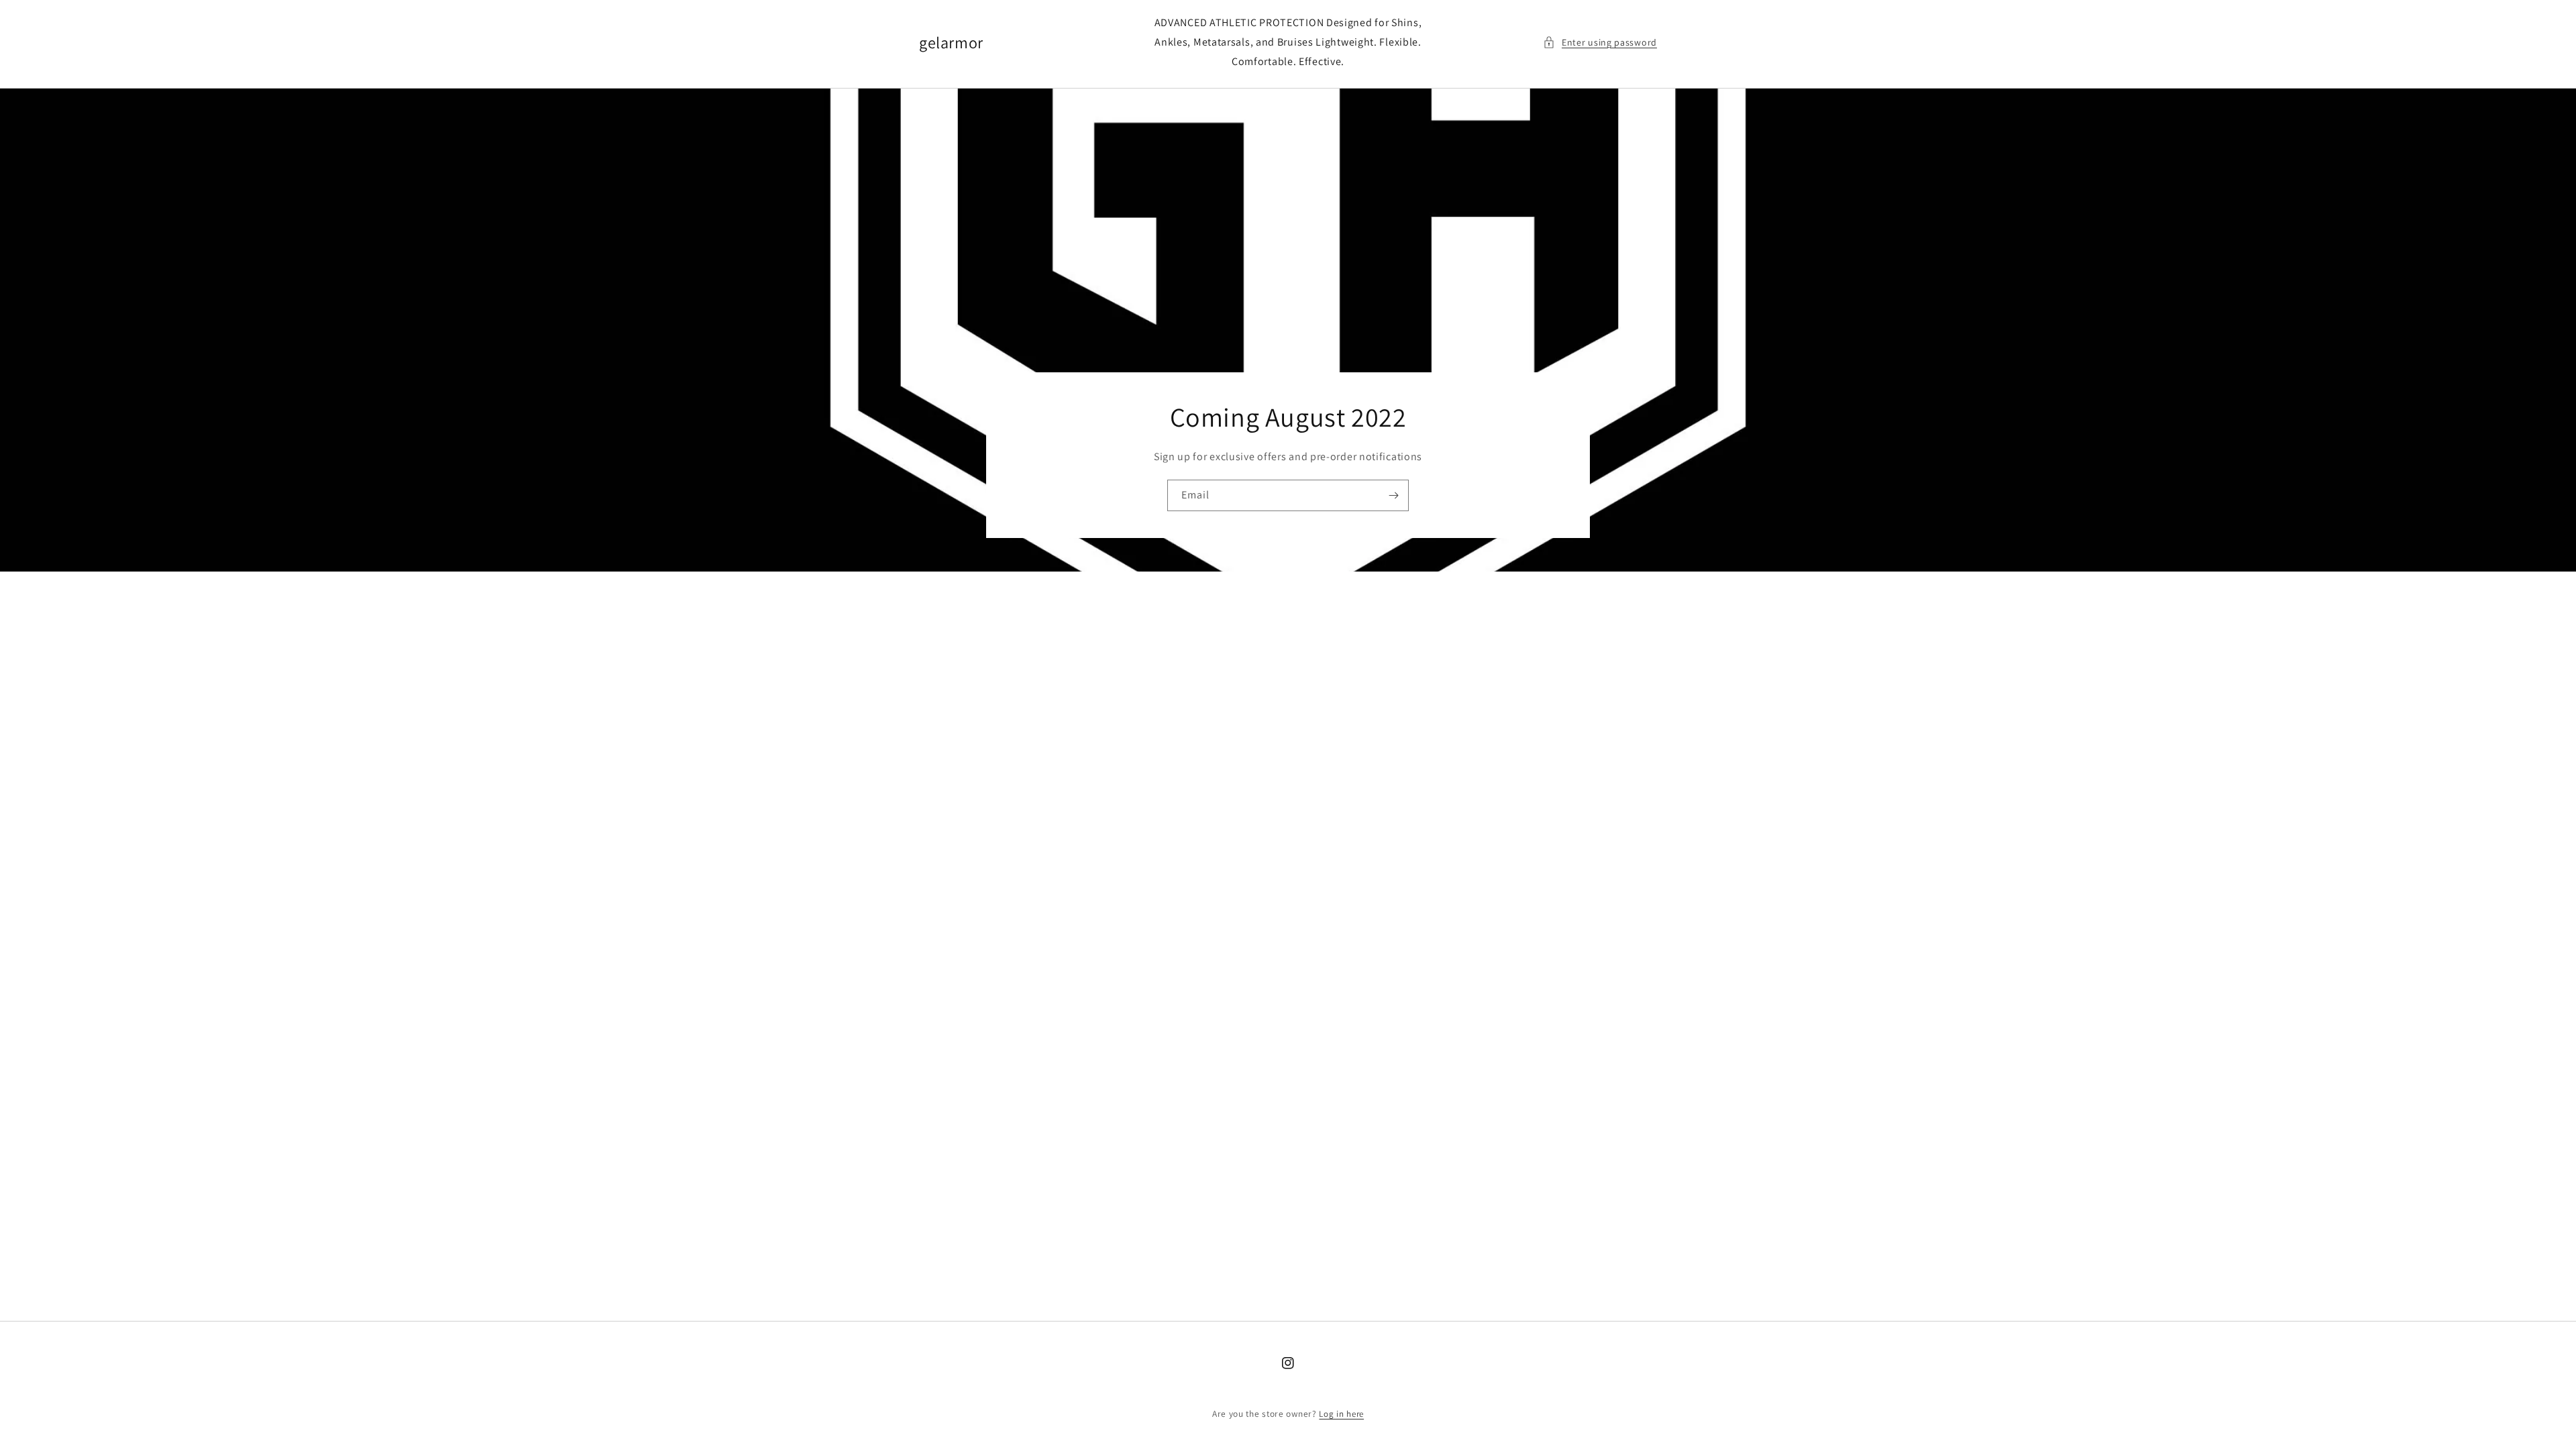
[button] (1600, 43)
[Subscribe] (1393, 495)
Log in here (1341, 1414)
